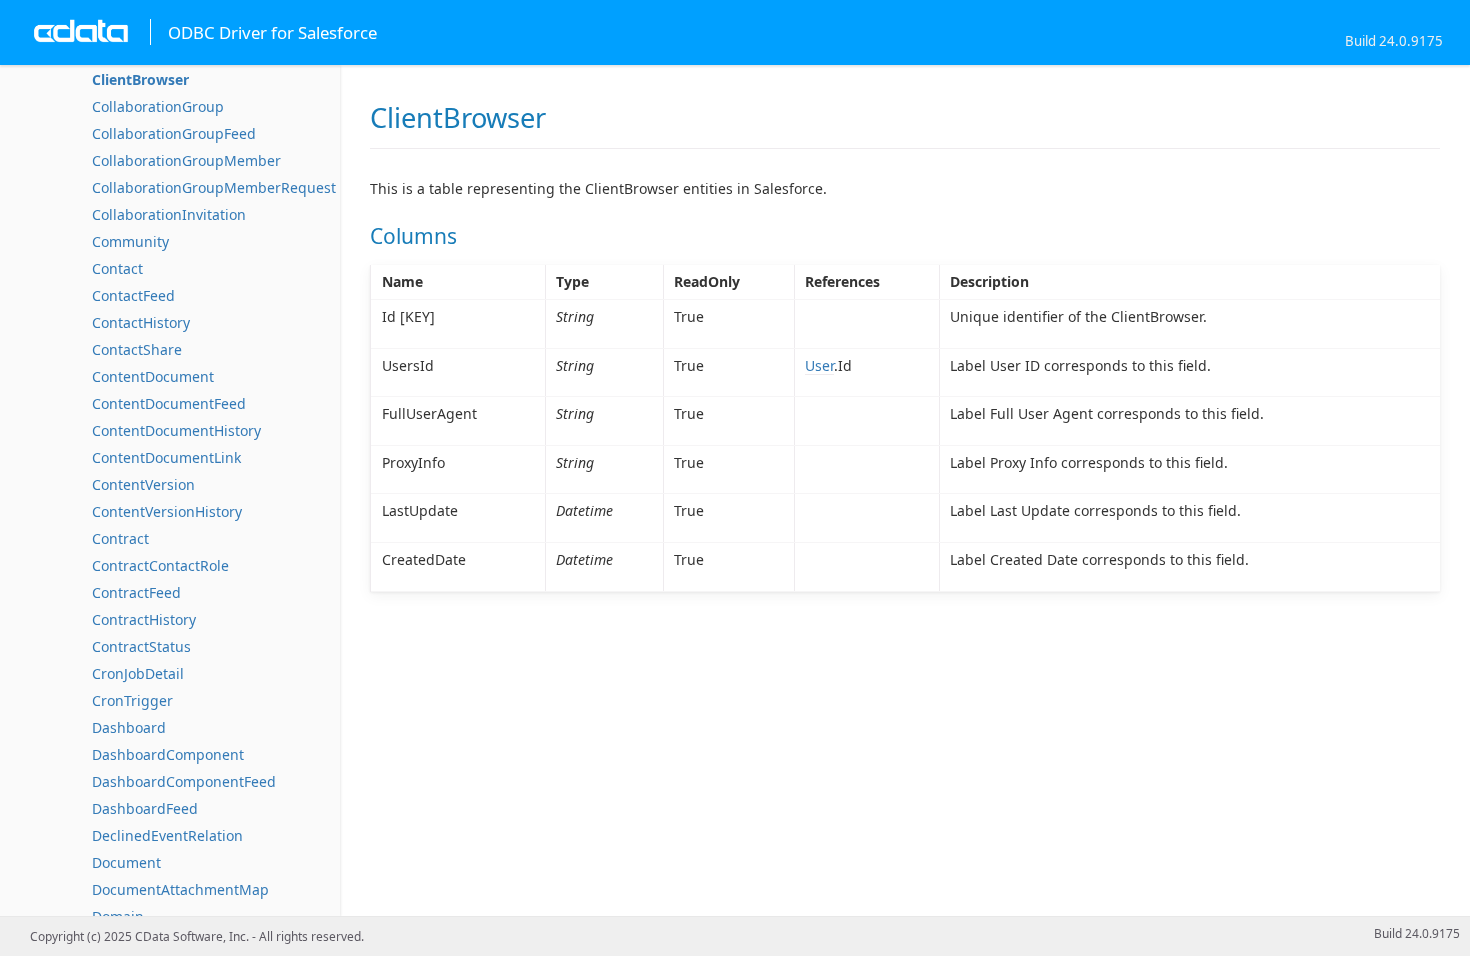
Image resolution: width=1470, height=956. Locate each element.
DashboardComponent (168, 754)
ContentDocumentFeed (169, 403)
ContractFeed (136, 592)
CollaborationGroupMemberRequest (214, 187)
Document (126, 862)
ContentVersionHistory (167, 511)
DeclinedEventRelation (167, 835)
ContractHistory (144, 619)
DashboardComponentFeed (184, 781)
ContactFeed (133, 295)
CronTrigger (132, 700)
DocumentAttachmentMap (180, 889)
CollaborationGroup (158, 106)
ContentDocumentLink (166, 457)
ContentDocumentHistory (176, 430)
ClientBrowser (140, 79)
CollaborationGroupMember (186, 160)
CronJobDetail (138, 673)
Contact (117, 268)
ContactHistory (141, 322)
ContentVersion (143, 484)
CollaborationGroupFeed (174, 133)
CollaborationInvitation (169, 214)
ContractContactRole (160, 565)
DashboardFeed (145, 808)
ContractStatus (141, 646)
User (819, 365)
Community (130, 241)
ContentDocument (153, 376)
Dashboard (129, 727)
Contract (120, 538)
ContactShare (137, 349)
